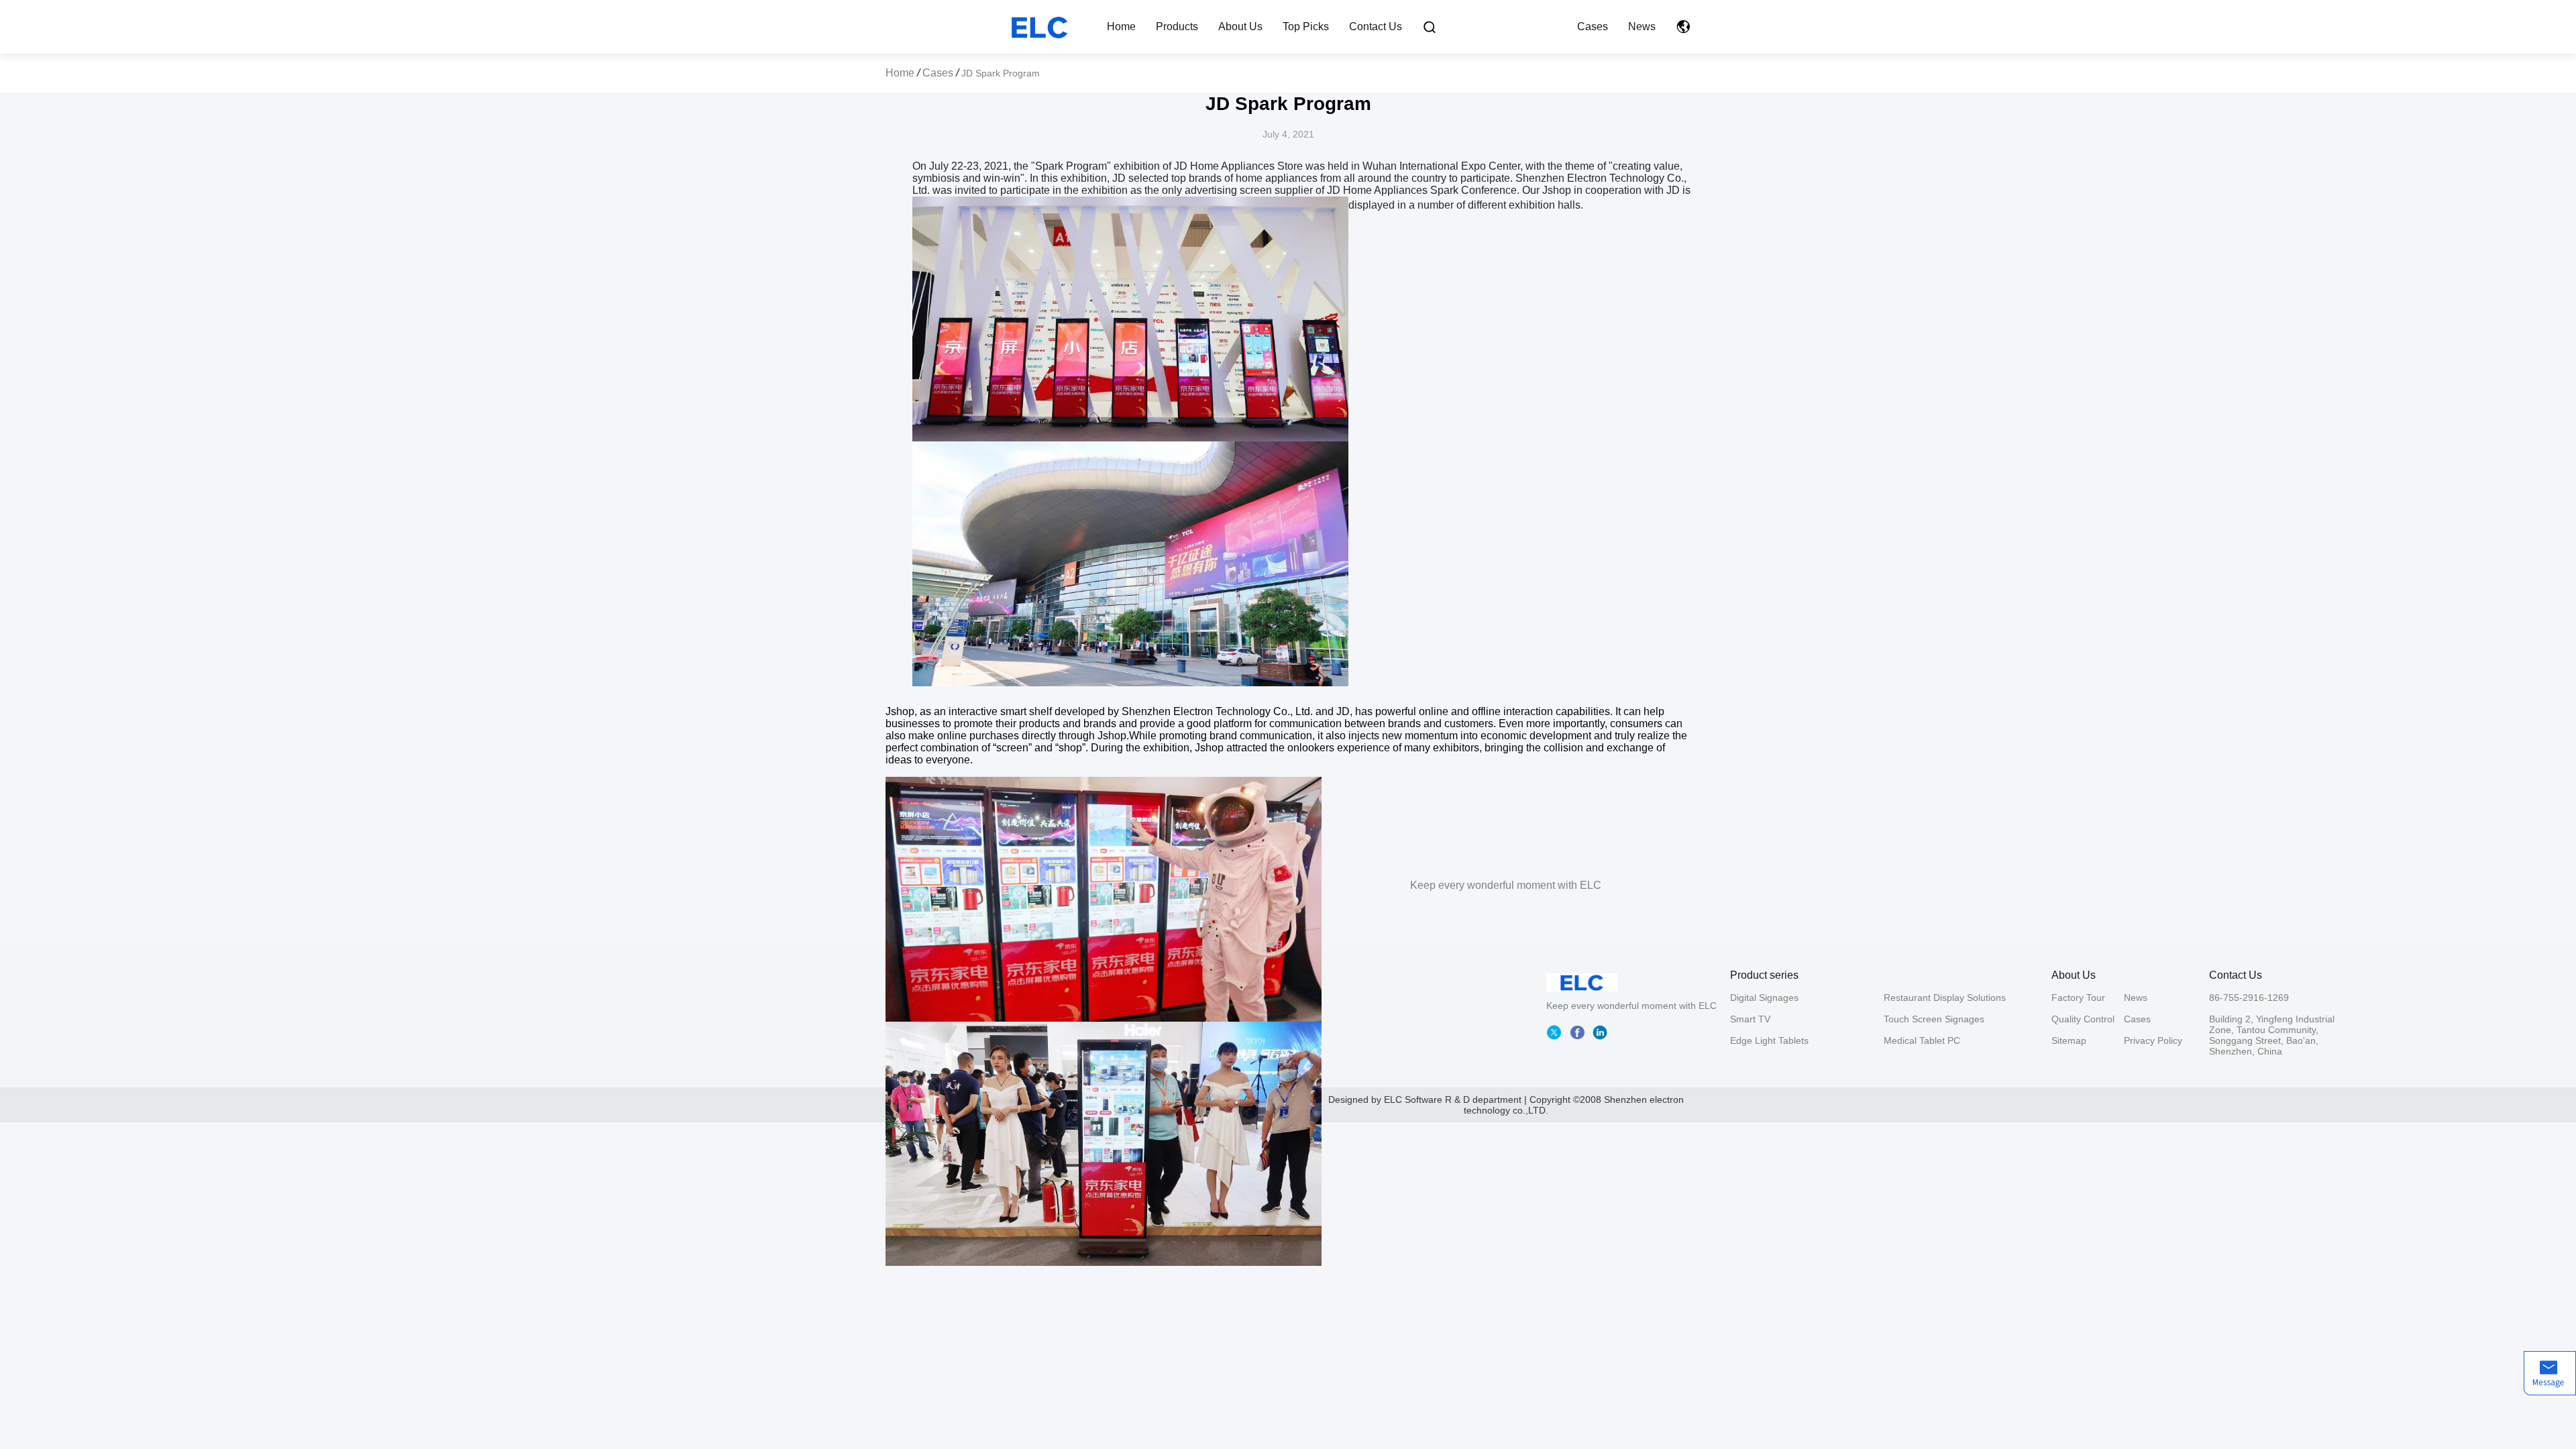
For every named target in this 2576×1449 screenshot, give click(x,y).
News (1642, 26)
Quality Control (2083, 1019)
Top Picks (1306, 26)
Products (1177, 26)
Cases (1593, 26)
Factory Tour (2078, 998)
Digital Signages (1764, 998)
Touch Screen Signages (1934, 1019)
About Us (1240, 26)
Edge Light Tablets (1769, 1040)
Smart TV (1750, 1019)
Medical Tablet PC (1922, 1040)
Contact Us (1376, 26)
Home (1121, 26)
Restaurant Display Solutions (1945, 998)
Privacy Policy (2153, 1040)
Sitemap (2069, 1040)
